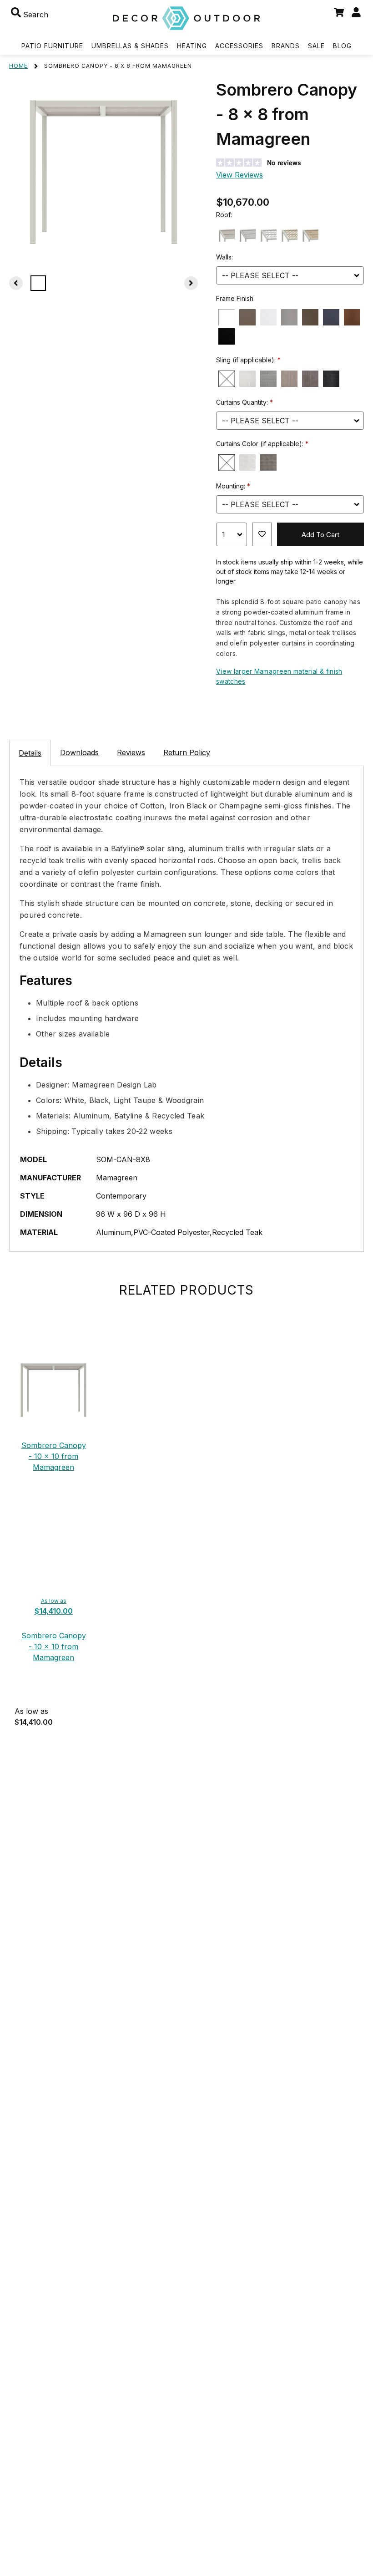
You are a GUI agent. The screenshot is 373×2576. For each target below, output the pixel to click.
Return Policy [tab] (187, 752)
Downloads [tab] (79, 752)
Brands (286, 46)
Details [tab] (30, 753)
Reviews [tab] (131, 752)
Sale (316, 46)
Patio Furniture (52, 46)
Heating (192, 46)
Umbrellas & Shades (130, 46)
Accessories (239, 46)
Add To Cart (320, 535)
